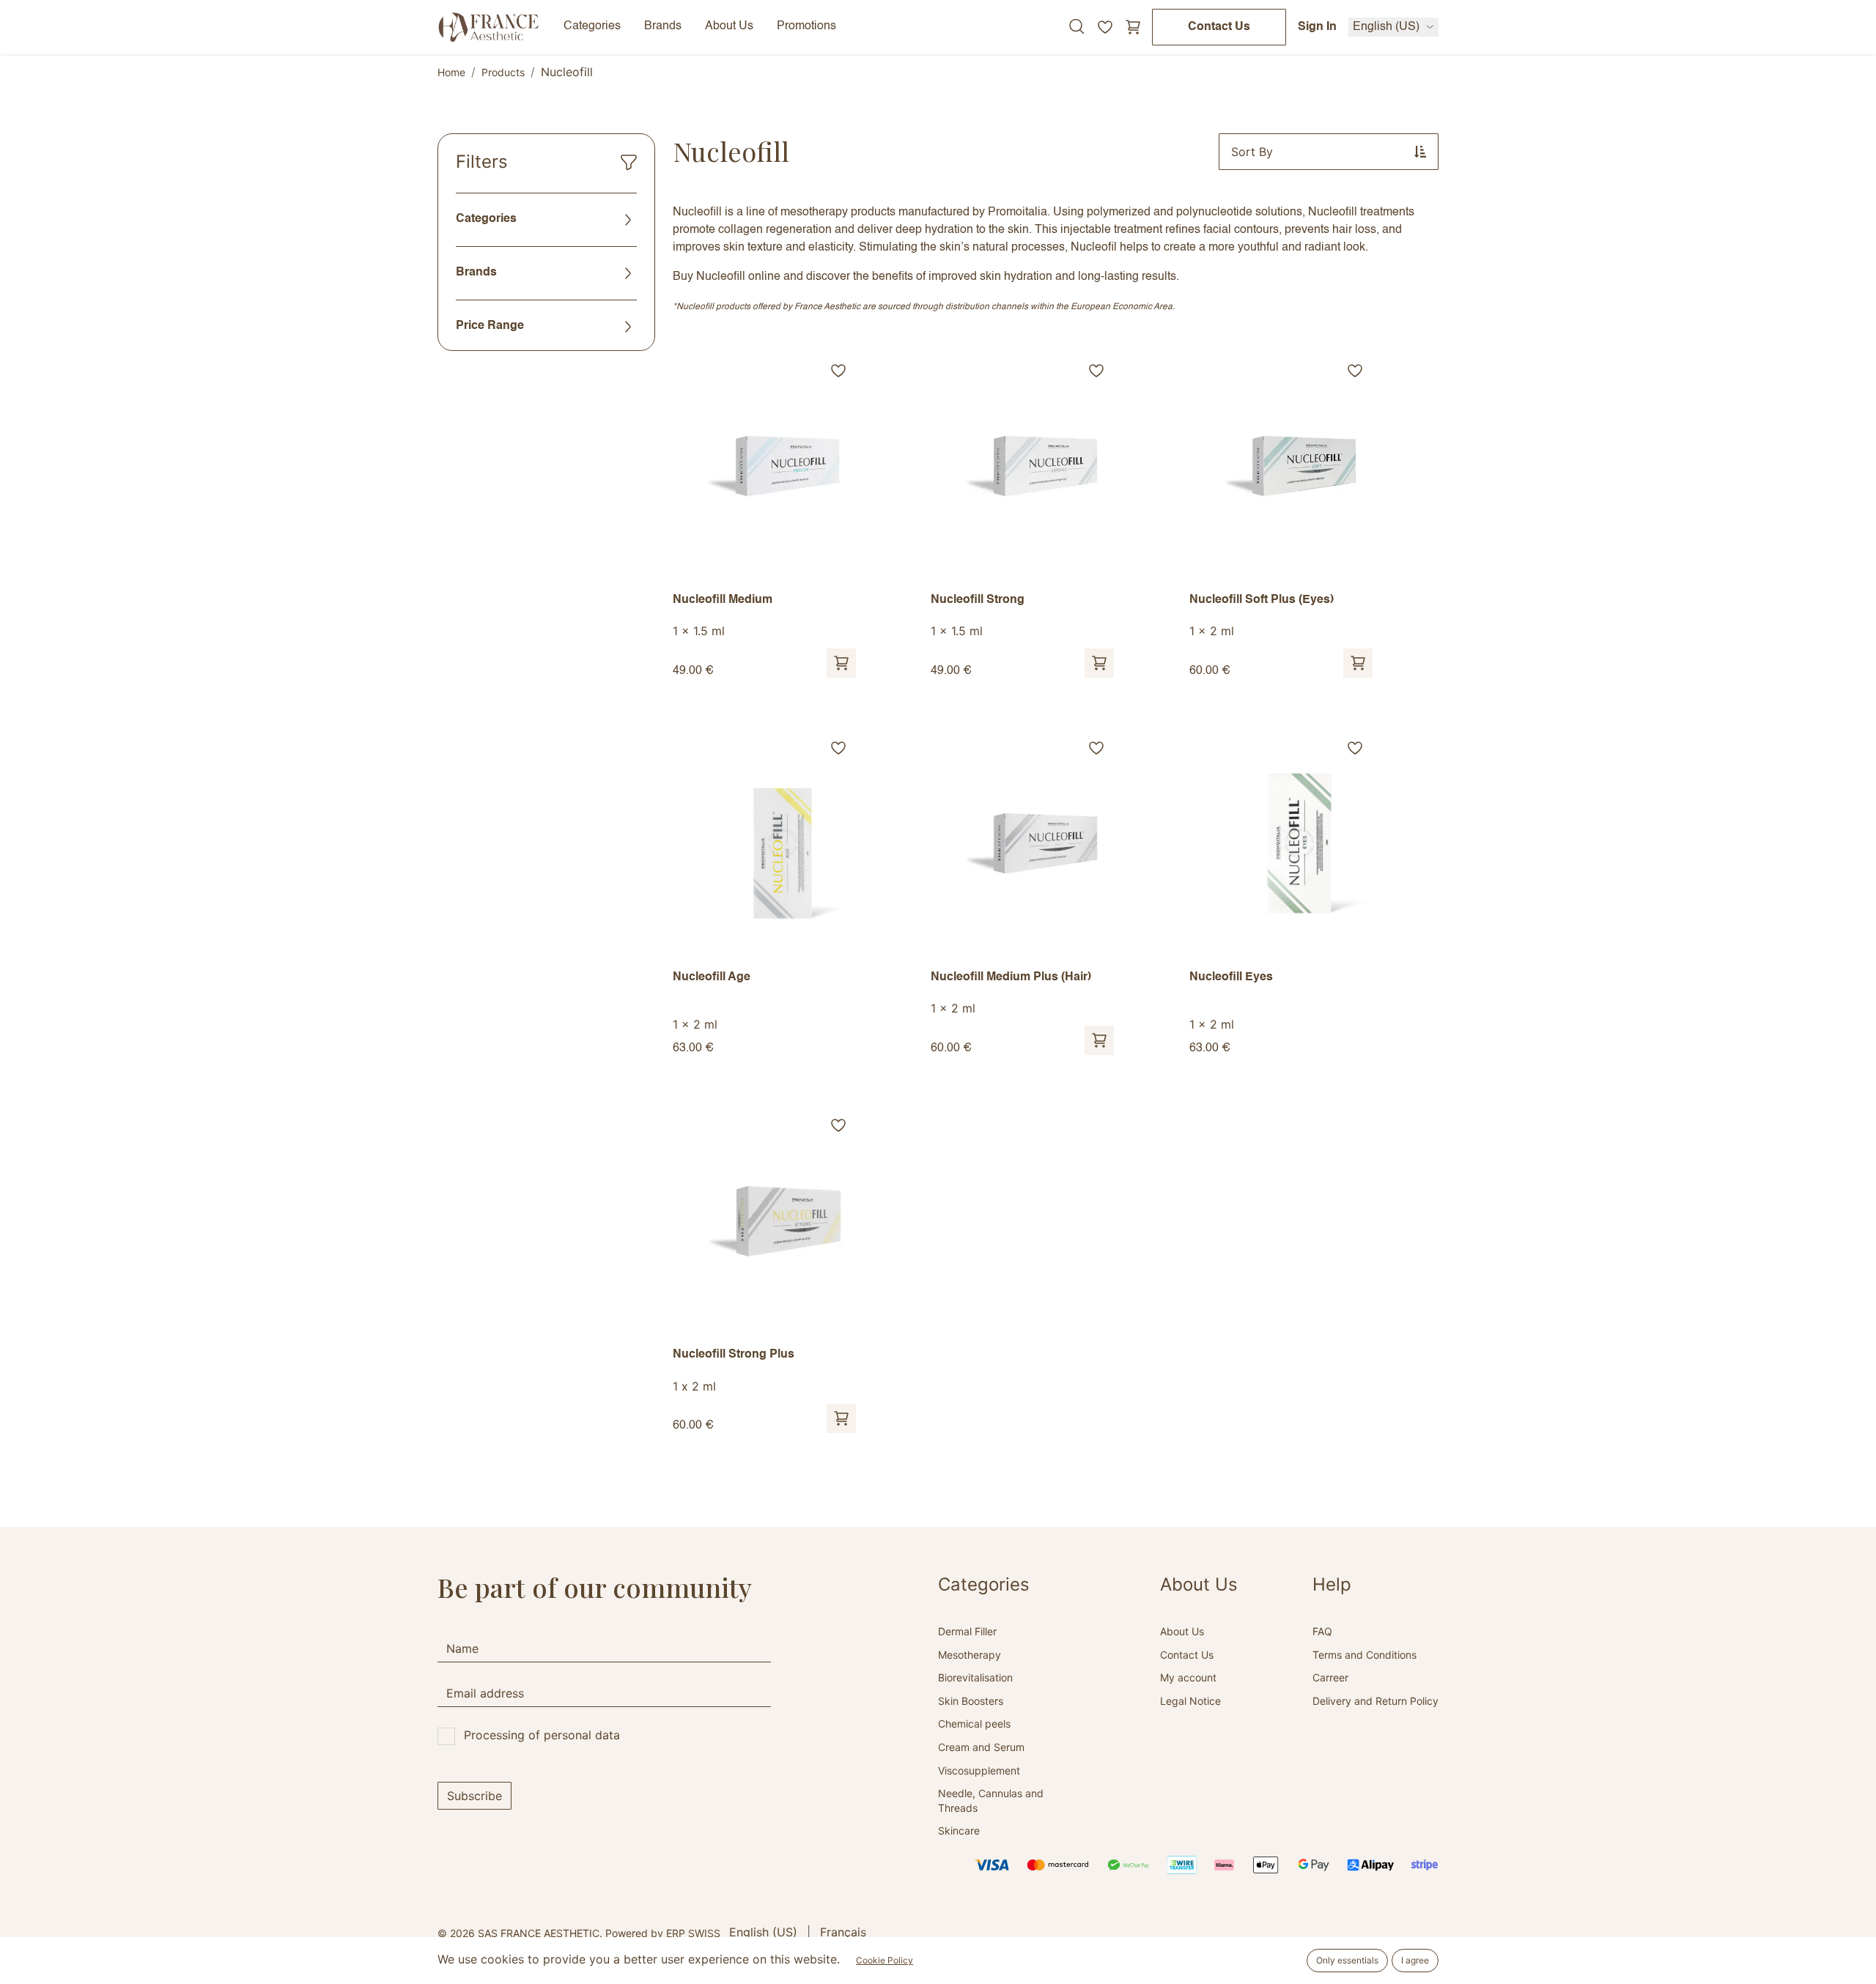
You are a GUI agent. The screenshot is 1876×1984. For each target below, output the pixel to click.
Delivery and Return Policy (1375, 1701)
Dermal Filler (967, 1631)
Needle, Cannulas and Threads (991, 1800)
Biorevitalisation (975, 1677)
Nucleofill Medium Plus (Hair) (1011, 977)
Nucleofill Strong (978, 600)
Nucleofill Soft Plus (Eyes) (1262, 600)
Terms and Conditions (1364, 1655)
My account (1188, 1677)
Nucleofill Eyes (1231, 977)
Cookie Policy (885, 1960)
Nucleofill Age (712, 977)
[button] (1329, 152)
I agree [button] (1415, 1960)
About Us (1182, 1631)
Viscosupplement (979, 1770)
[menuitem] (763, 1932)
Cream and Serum (981, 1747)
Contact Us (1219, 27)
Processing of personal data (542, 1735)
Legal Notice (1190, 1701)
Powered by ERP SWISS (663, 1933)
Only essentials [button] (1347, 1960)
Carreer (1330, 1677)
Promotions (806, 26)
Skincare (959, 1831)
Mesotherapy (970, 1655)
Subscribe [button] (474, 1796)
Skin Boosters (971, 1701)
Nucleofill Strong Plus (734, 1355)
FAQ (1322, 1631)
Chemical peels (974, 1724)
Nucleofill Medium (723, 600)
